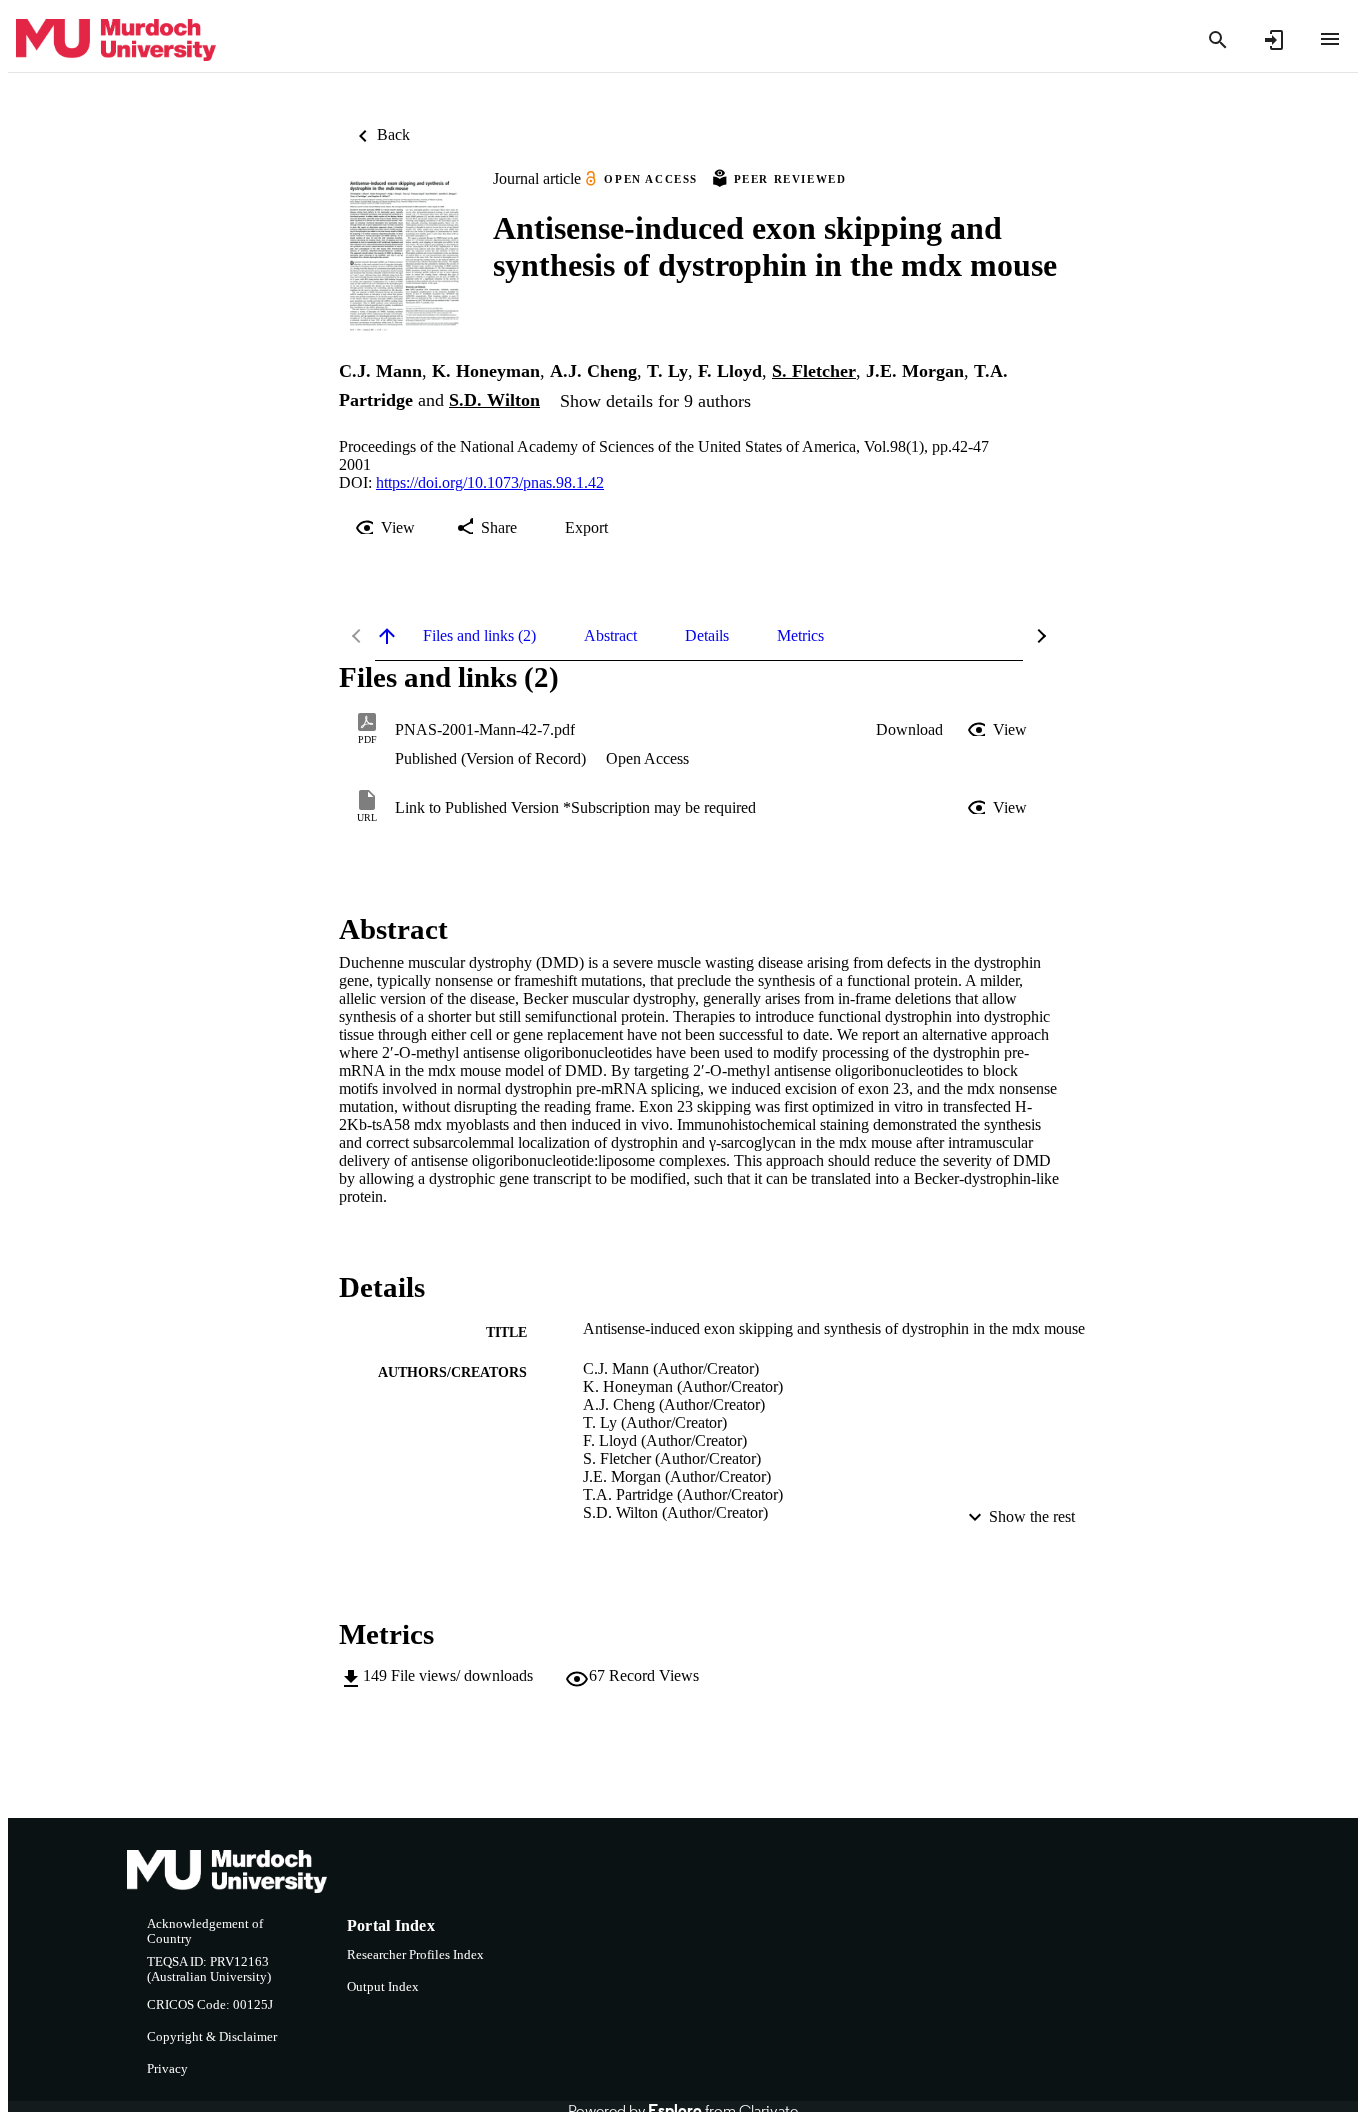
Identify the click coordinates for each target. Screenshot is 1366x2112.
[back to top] (387, 636)
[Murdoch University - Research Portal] (116, 40)
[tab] (479, 636)
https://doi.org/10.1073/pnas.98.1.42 (490, 482)
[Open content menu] (1330, 39)
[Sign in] (1274, 40)
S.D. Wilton (494, 400)
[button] (909, 730)
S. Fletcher (814, 371)
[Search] (1218, 40)
